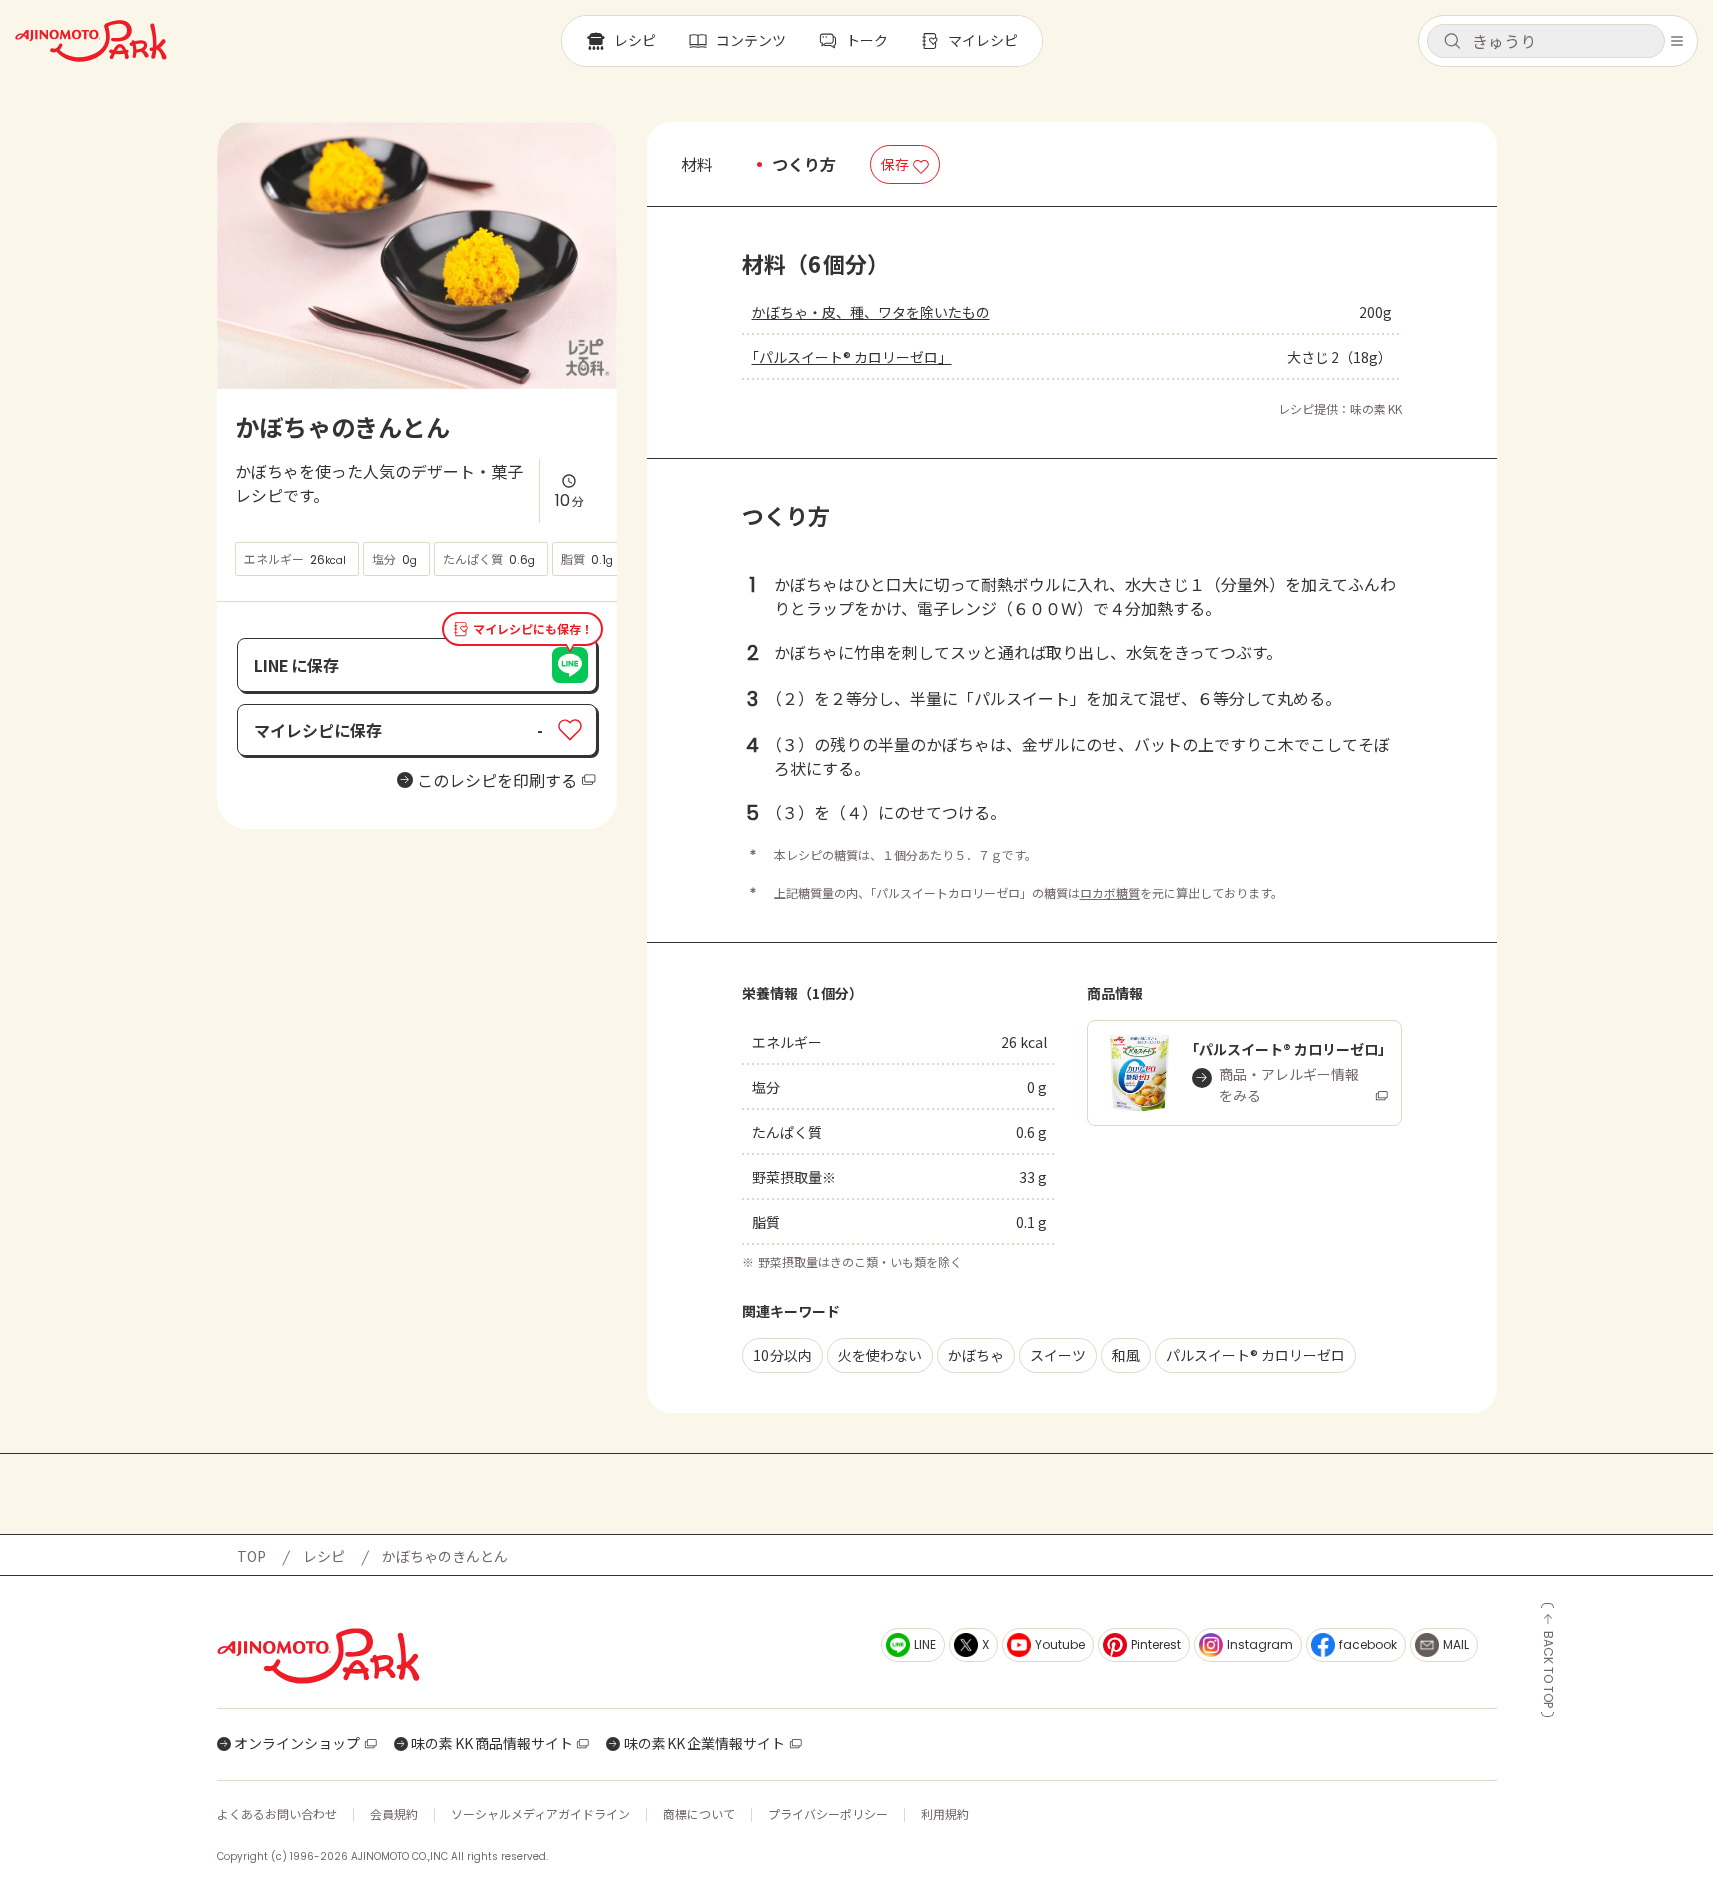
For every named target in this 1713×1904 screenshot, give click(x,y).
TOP (251, 1556)
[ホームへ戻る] (91, 41)
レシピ (324, 1556)
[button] (1546, 41)
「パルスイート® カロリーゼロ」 (852, 357)
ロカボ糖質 (1110, 892)
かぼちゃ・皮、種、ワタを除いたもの (871, 312)
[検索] (1452, 42)
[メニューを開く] (1677, 41)
